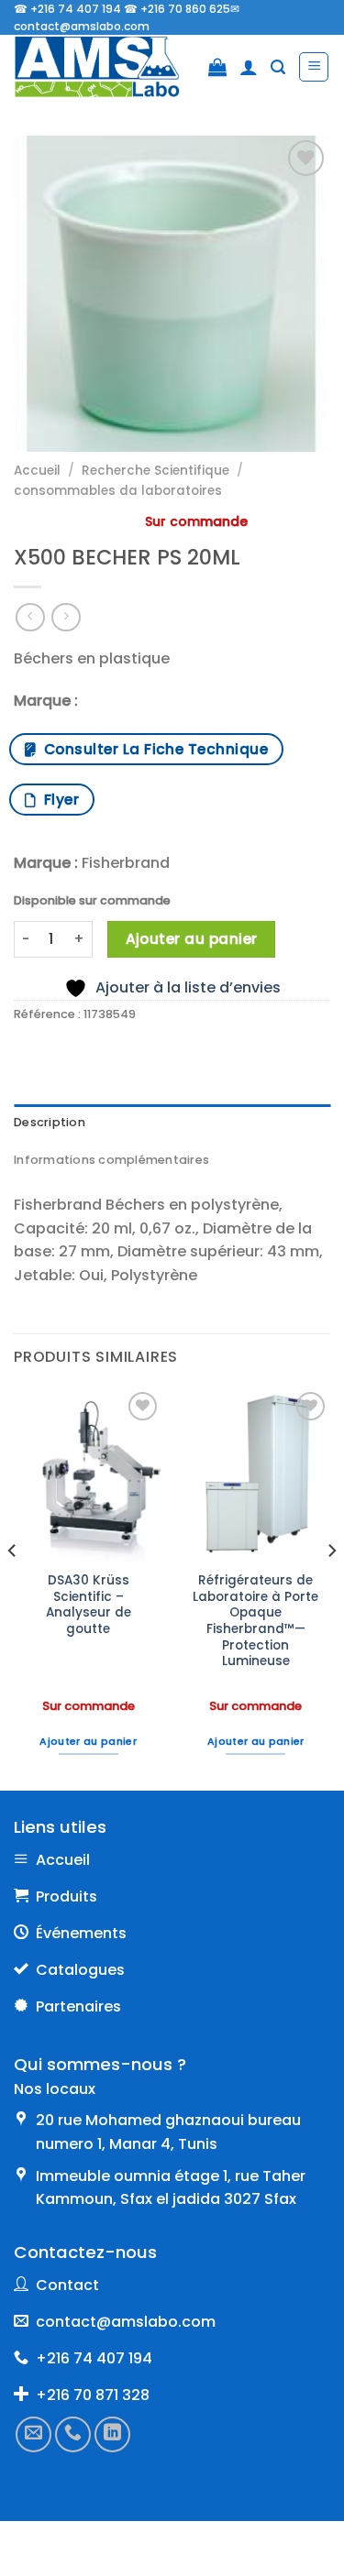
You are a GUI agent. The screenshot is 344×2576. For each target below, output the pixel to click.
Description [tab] (50, 1122)
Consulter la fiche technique (152, 749)
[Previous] (13, 1588)
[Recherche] (278, 67)
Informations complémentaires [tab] (111, 1160)
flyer (57, 800)
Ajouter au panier (192, 939)
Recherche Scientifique (155, 471)
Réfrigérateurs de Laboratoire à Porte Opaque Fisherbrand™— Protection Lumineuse (255, 1621)
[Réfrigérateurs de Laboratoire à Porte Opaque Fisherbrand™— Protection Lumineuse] (255, 1474)
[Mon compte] (249, 67)
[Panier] (217, 67)
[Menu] (314, 67)
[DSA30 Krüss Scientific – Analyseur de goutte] (89, 1474)
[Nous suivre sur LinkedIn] (112, 2433)
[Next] (331, 1588)
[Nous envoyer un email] (33, 2433)
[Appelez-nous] (73, 2433)
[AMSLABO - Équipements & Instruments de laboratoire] (104, 67)
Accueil (37, 471)
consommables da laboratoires (118, 491)
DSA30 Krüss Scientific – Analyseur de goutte (89, 1605)
